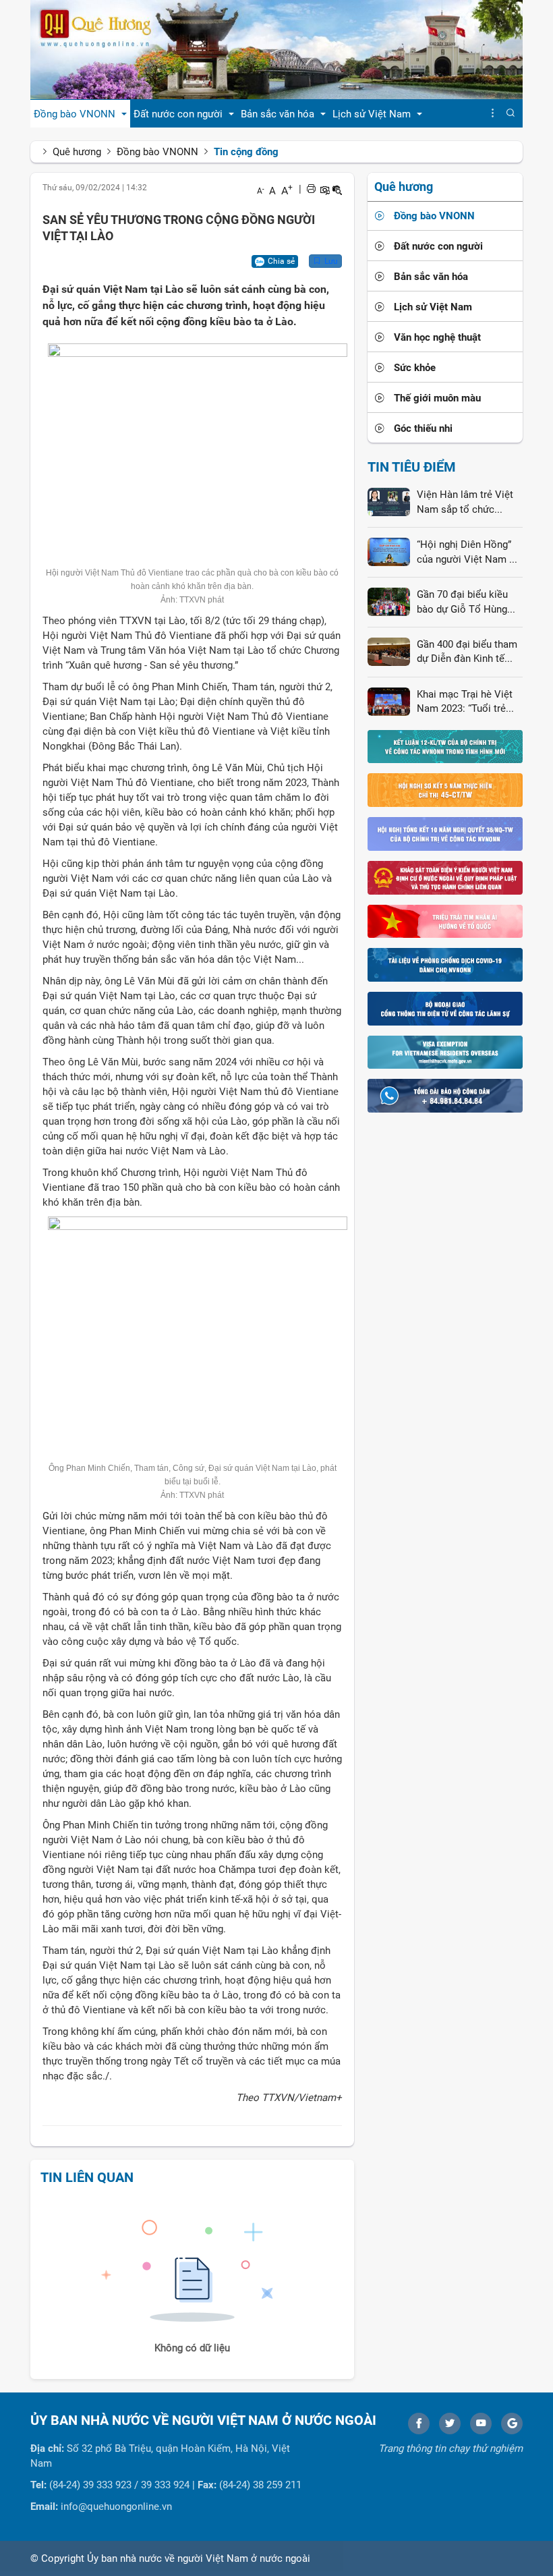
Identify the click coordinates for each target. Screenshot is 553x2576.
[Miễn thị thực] (445, 1052)
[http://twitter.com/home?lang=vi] (450, 2424)
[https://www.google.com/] (512, 2424)
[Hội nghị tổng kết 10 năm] (445, 833)
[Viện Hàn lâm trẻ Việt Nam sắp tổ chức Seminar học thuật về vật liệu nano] (389, 501)
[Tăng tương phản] (324, 189)
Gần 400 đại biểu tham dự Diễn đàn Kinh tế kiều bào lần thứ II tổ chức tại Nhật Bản (467, 652)
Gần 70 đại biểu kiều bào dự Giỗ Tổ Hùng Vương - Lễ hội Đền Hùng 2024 (462, 603)
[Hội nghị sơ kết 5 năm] (445, 789)
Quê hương (77, 152)
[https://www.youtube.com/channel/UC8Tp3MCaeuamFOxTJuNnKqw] (481, 2424)
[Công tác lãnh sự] (445, 1008)
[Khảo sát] (445, 877)
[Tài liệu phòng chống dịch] (445, 964)
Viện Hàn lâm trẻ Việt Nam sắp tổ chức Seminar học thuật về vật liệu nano (465, 503)
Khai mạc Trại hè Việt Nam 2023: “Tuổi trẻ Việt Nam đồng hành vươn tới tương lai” (465, 702)
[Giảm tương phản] (337, 189)
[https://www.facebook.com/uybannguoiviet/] (419, 2424)
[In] (311, 189)
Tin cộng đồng (246, 152)
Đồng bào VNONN (157, 152)
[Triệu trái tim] (445, 920)
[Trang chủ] (276, 49)
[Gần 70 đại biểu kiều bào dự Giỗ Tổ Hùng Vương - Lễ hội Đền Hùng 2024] (389, 601)
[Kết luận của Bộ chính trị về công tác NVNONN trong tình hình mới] (445, 746)
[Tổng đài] (445, 1095)
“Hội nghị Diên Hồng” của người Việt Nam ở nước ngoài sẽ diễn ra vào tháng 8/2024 (466, 553)
